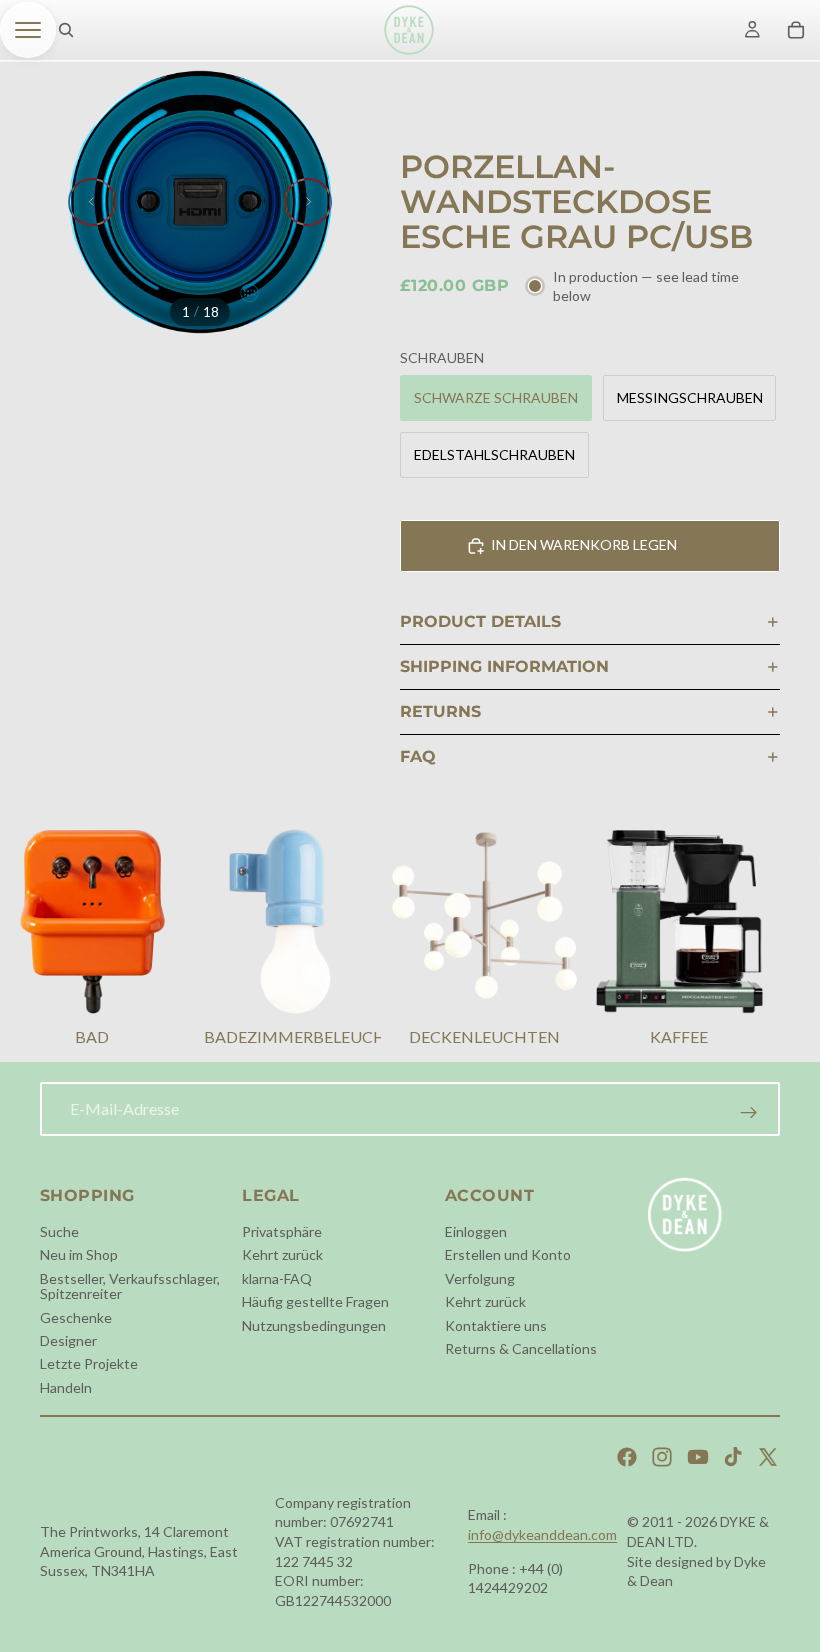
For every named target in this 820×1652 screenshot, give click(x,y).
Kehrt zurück (282, 1254)
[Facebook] (627, 1457)
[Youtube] (698, 1457)
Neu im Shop (79, 1254)
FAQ (418, 756)
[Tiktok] (733, 1457)
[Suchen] (66, 30)
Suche (59, 1231)
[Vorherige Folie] (92, 202)
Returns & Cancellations (521, 1348)
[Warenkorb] (796, 30)
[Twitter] (768, 1457)
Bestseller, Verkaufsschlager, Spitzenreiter (130, 1285)
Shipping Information (504, 666)
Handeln (66, 1386)
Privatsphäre (282, 1231)
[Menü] (28, 30)
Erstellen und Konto (508, 1254)
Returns (440, 711)
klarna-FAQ (277, 1277)
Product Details (480, 621)
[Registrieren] (749, 1113)
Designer (68, 1340)
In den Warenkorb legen (584, 544)
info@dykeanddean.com (542, 1534)
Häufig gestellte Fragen (315, 1301)
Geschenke (76, 1316)
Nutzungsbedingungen (314, 1324)
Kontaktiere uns (496, 1324)
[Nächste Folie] (308, 202)
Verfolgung (480, 1277)
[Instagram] (662, 1457)
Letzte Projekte (89, 1363)
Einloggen (476, 1231)
